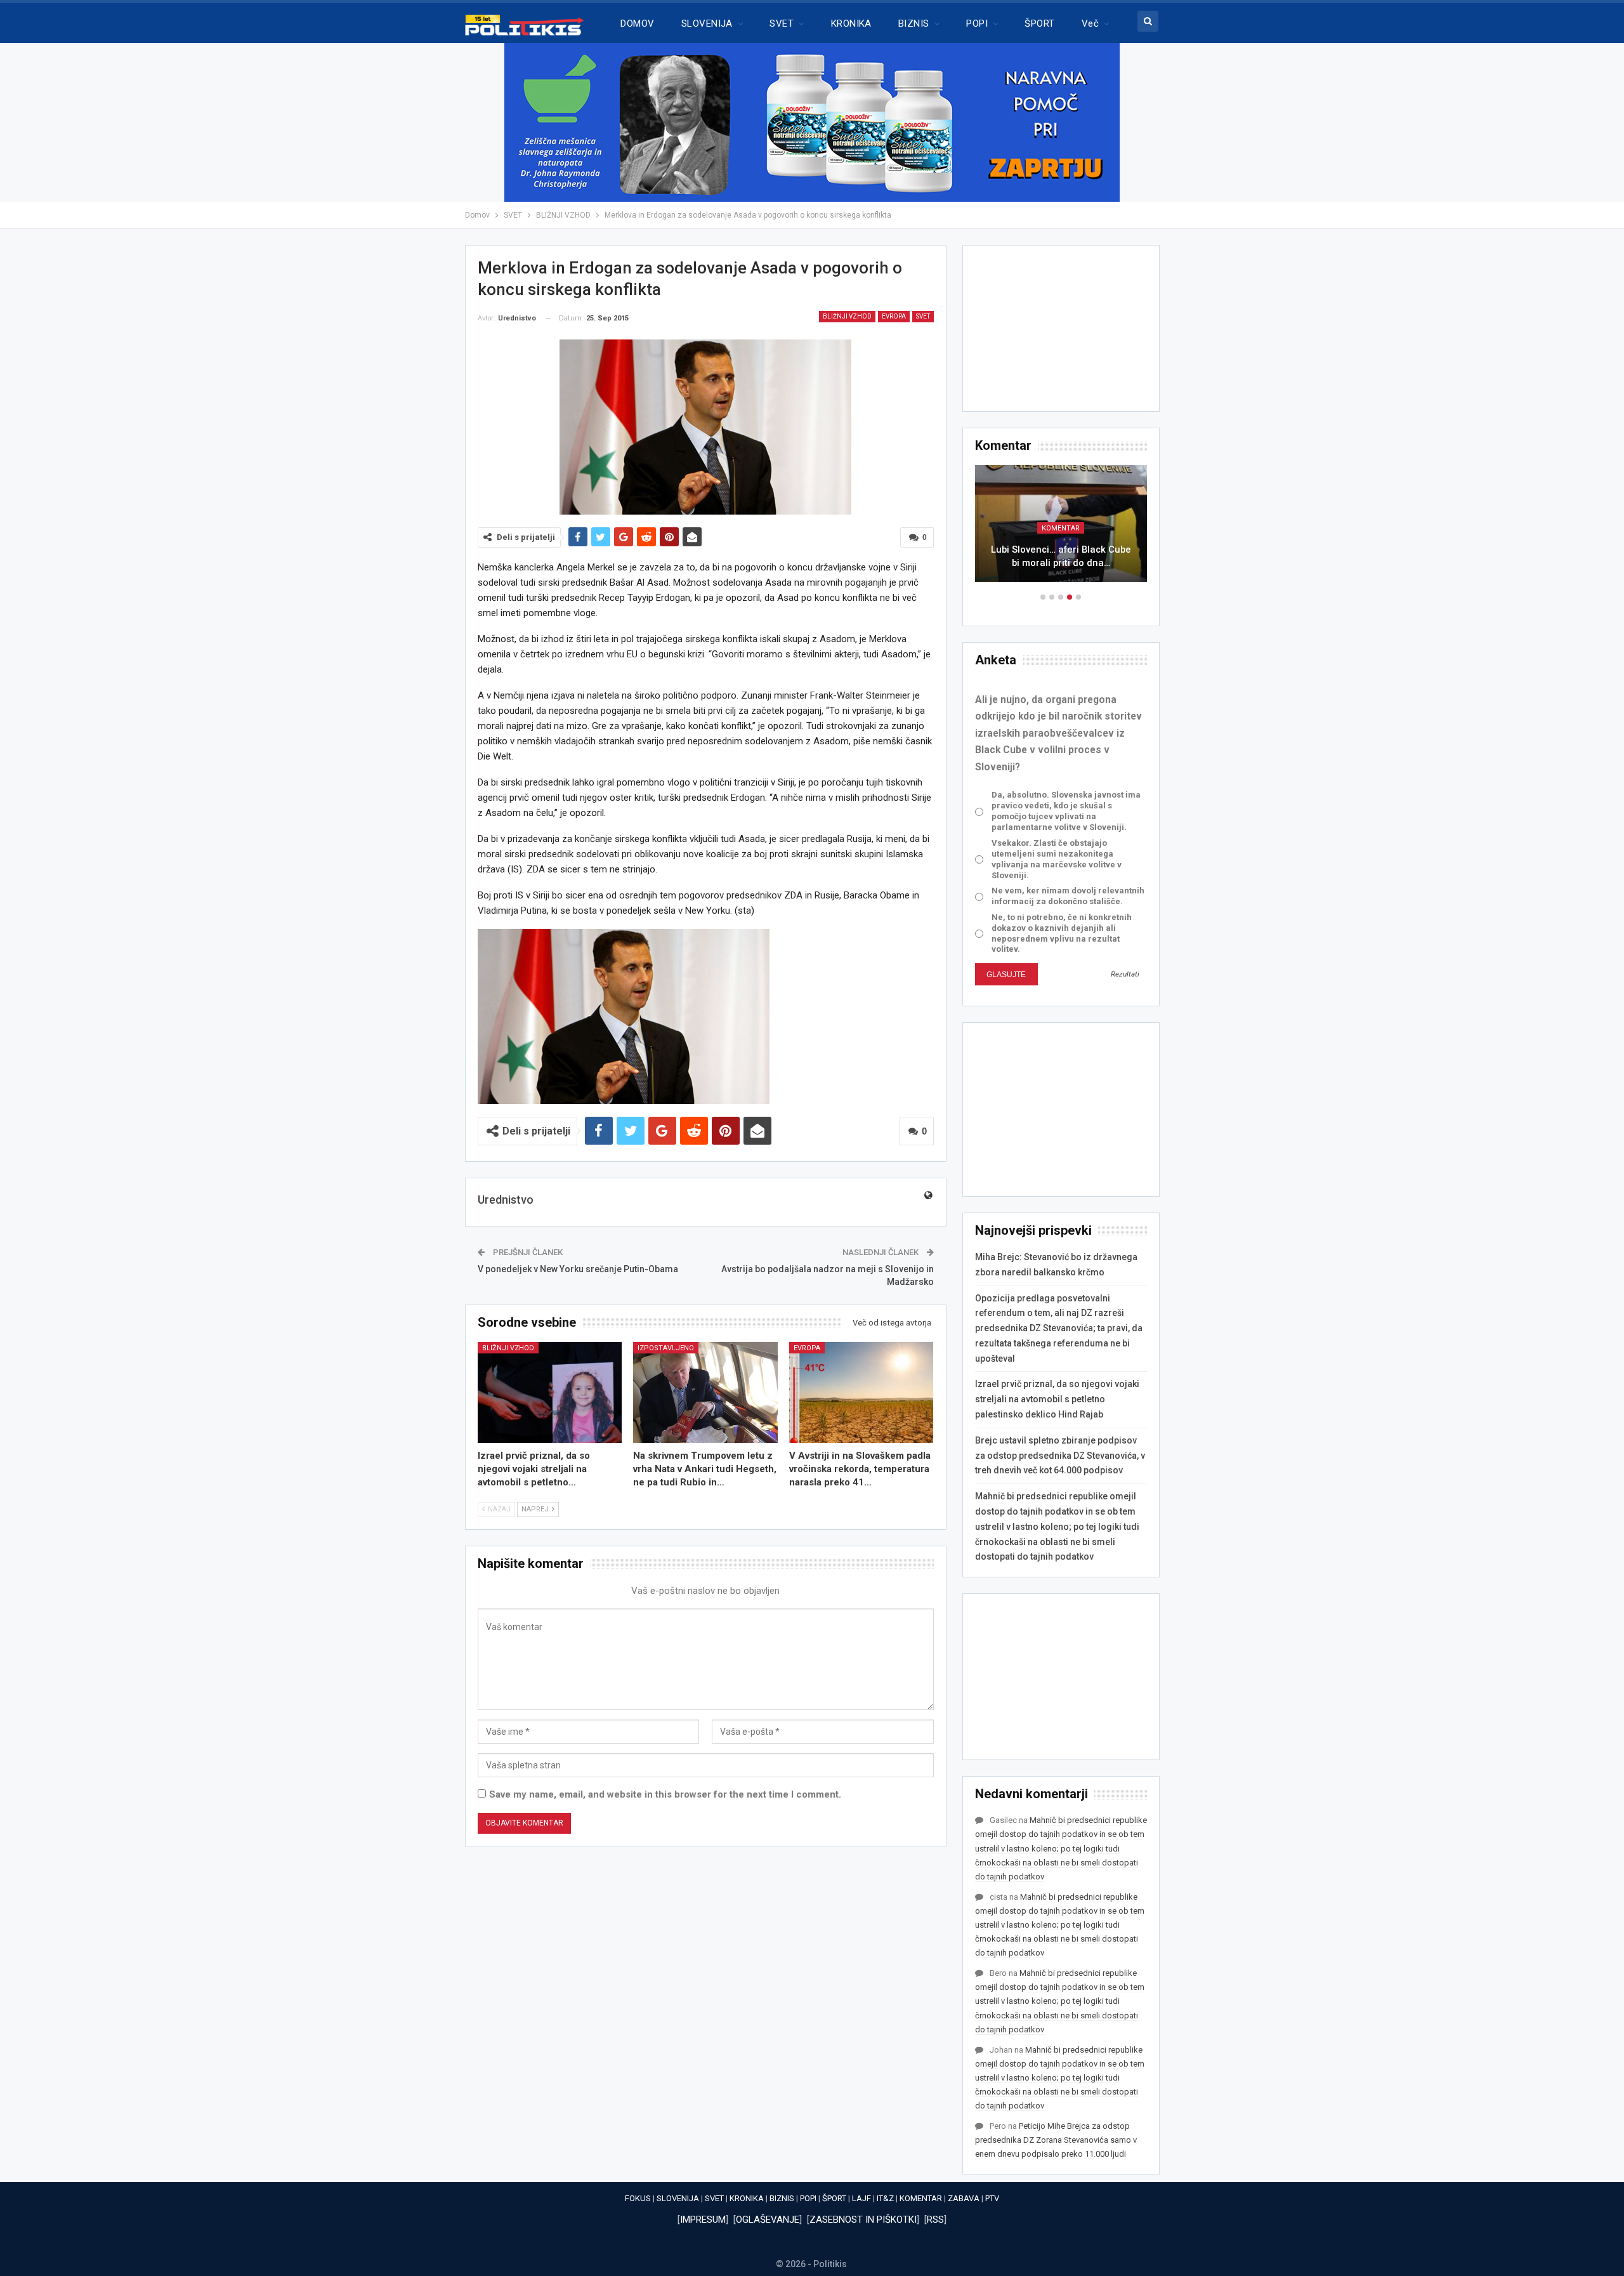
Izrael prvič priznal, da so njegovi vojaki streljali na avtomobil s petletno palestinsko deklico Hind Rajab (1057, 1399)
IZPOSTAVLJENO (666, 1348)
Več (1090, 23)
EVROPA (894, 316)
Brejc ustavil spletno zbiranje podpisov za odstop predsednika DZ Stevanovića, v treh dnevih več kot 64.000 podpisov (1060, 1456)
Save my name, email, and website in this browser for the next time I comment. (665, 1794)
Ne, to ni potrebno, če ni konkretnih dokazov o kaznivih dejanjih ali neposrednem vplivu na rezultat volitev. (1062, 933)
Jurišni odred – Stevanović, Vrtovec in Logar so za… (1061, 556)
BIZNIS (914, 23)
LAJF (861, 2198)
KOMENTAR (1061, 528)
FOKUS (638, 2198)
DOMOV (637, 23)
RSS (935, 2220)
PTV (992, 2198)
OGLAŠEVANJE (768, 2220)
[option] (1061, 530)
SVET (782, 23)
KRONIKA (851, 23)
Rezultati (1125, 974)
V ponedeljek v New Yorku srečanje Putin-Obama (578, 1269)
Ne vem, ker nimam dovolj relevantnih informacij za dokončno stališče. (1068, 896)
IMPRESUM (703, 2220)
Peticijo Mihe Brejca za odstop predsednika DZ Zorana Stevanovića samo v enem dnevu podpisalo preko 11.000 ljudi (1056, 2140)
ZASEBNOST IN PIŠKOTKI (863, 2220)
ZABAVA (964, 2198)
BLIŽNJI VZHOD (847, 316)
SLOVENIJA (707, 23)
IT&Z (885, 2198)
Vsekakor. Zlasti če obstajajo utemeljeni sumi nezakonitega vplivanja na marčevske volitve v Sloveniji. (1057, 859)
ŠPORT (1039, 23)
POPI (977, 23)
